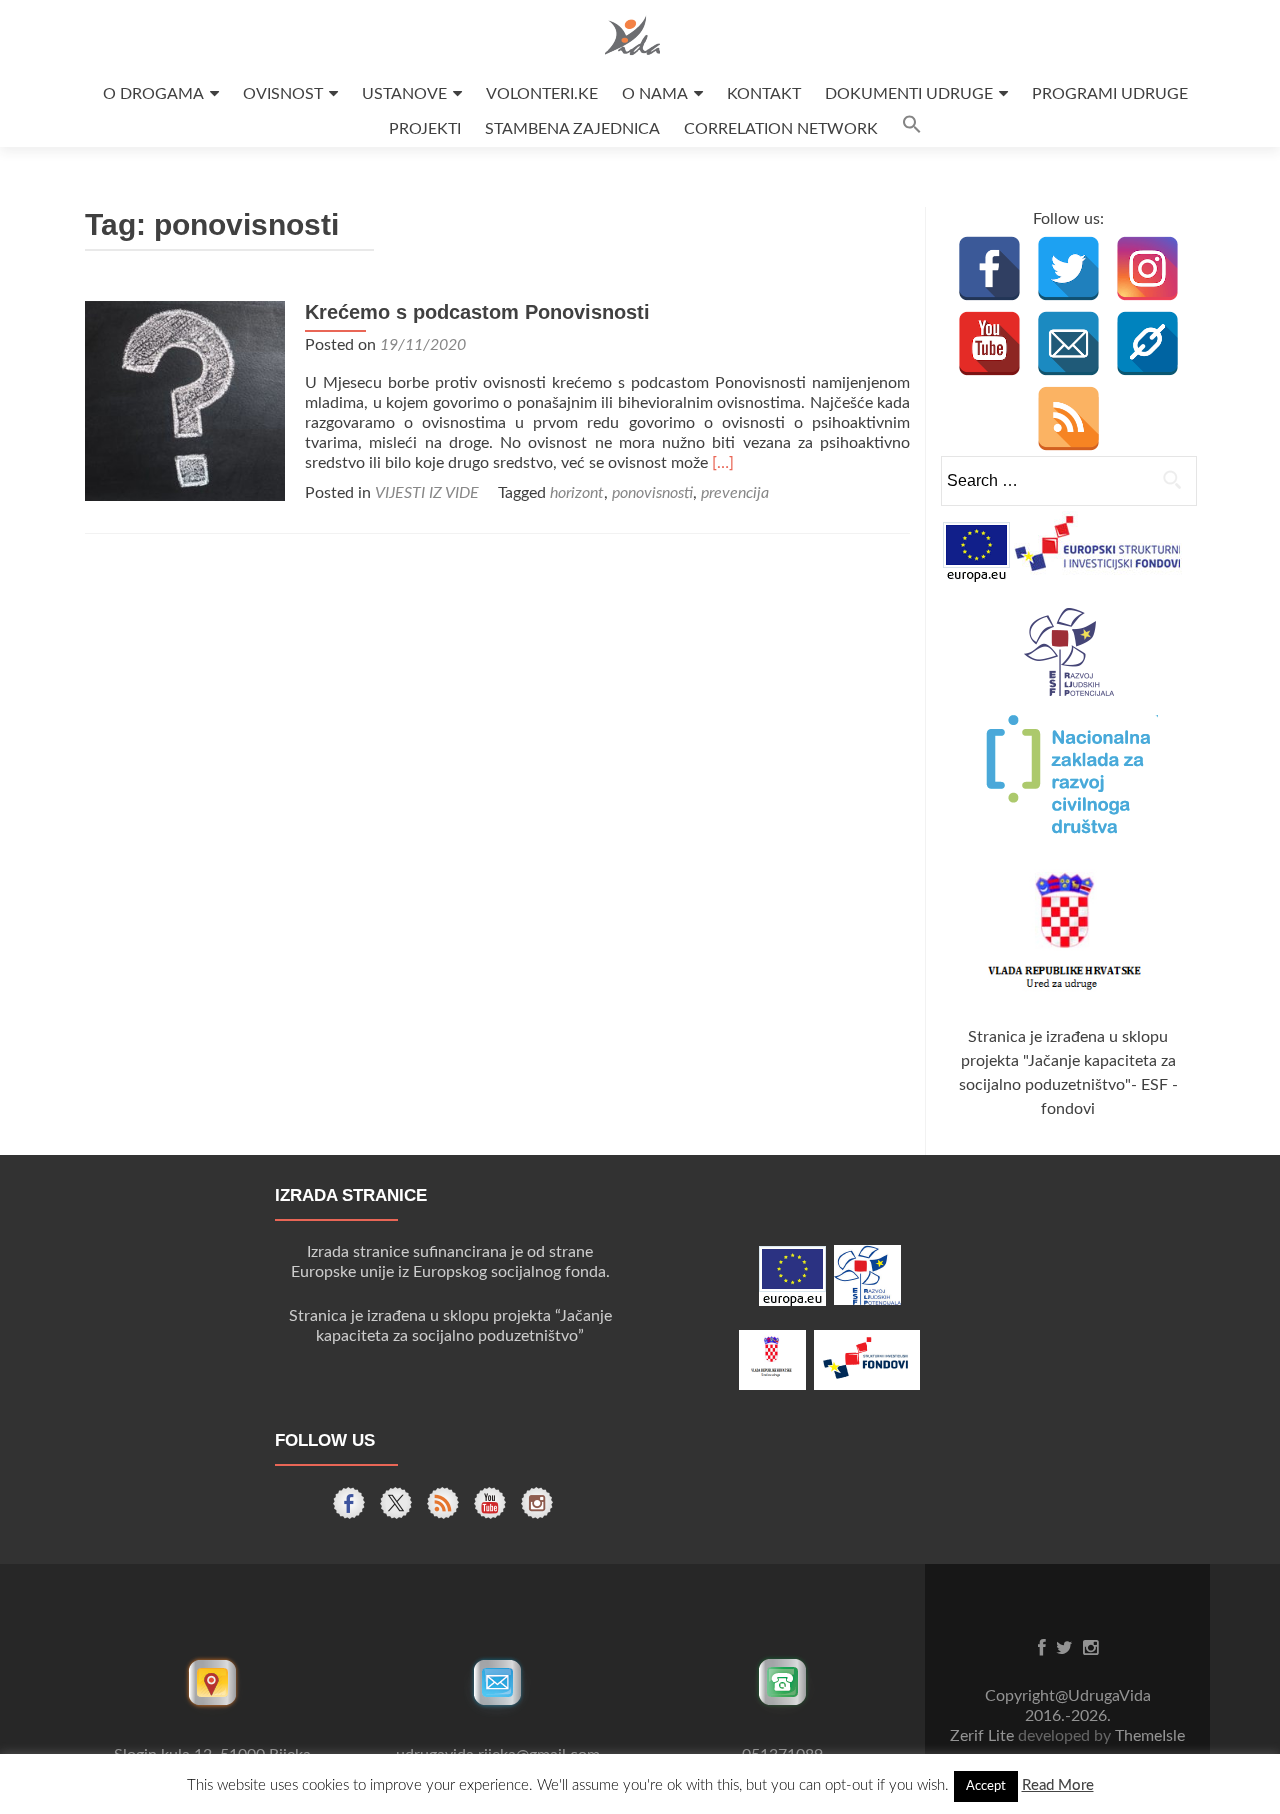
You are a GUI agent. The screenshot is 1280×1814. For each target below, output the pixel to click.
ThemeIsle (1150, 1736)
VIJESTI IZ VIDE (427, 493)
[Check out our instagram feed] (537, 1503)
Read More (1058, 1785)
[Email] (1068, 343)
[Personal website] (1147, 343)
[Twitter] (1068, 268)
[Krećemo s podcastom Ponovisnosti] (185, 400)
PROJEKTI (425, 129)
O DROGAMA (153, 94)
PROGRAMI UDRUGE (1110, 94)
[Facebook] (989, 268)
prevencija (735, 493)
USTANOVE (404, 94)
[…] (723, 463)
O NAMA (655, 94)
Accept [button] (986, 1786)
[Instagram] (1147, 268)
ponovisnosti (652, 493)
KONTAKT (764, 94)
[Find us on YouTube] (490, 1503)
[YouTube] (989, 343)
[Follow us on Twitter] (396, 1503)
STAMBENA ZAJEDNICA (572, 129)
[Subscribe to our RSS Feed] (443, 1503)
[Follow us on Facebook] (349, 1503)
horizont (577, 493)
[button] (912, 129)
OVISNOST (283, 94)
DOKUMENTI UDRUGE (909, 94)
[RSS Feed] (1068, 418)
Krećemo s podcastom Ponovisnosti (477, 312)
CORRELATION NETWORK (781, 129)
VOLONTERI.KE (542, 94)
